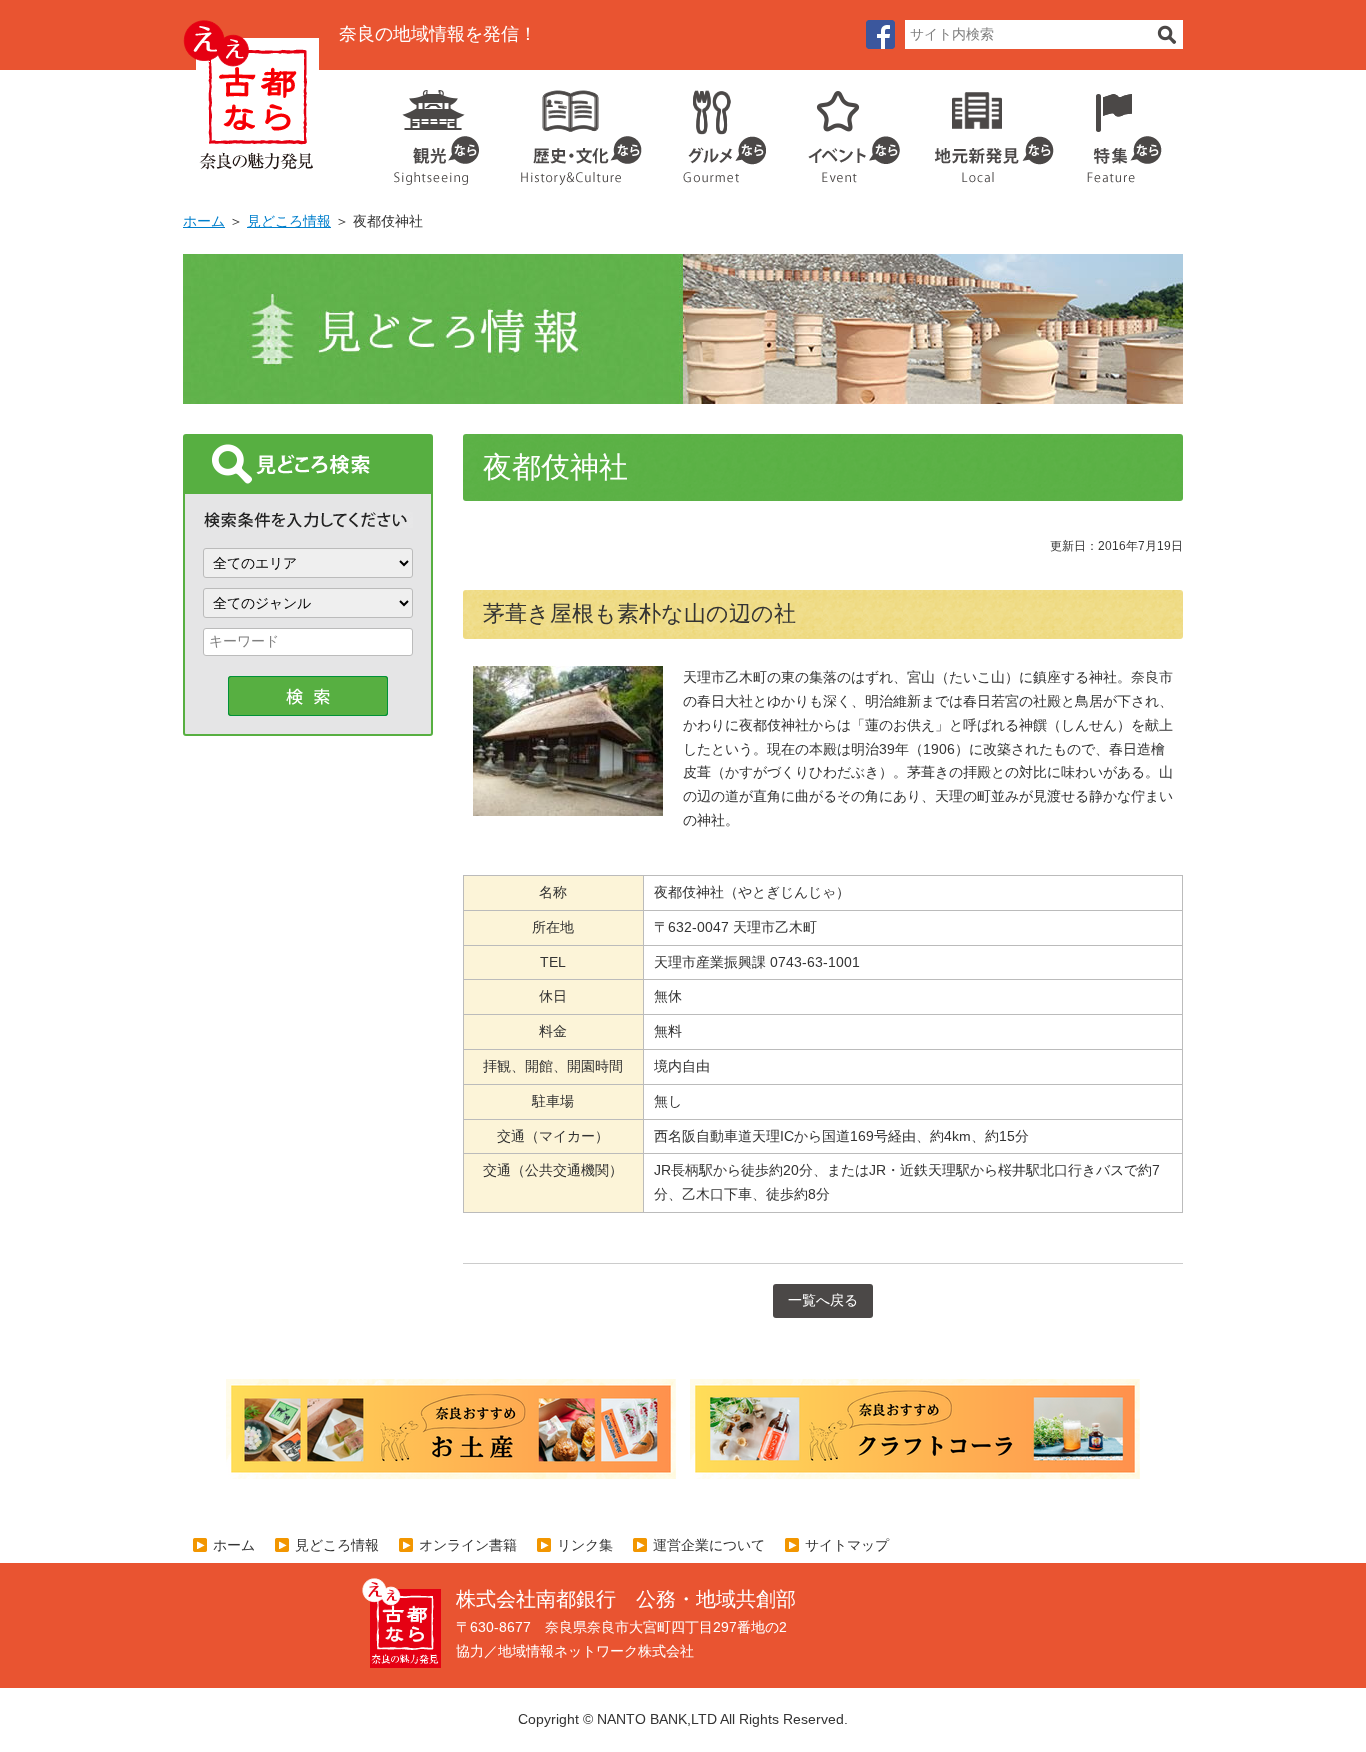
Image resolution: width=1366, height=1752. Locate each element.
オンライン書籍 (468, 1545)
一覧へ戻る (823, 1300)
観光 (435, 130)
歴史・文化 (573, 130)
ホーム (204, 221)
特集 (1119, 130)
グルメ (709, 130)
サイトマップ (847, 1545)
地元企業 (983, 130)
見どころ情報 (289, 221)
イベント (843, 130)
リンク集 (585, 1545)
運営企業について (709, 1545)
